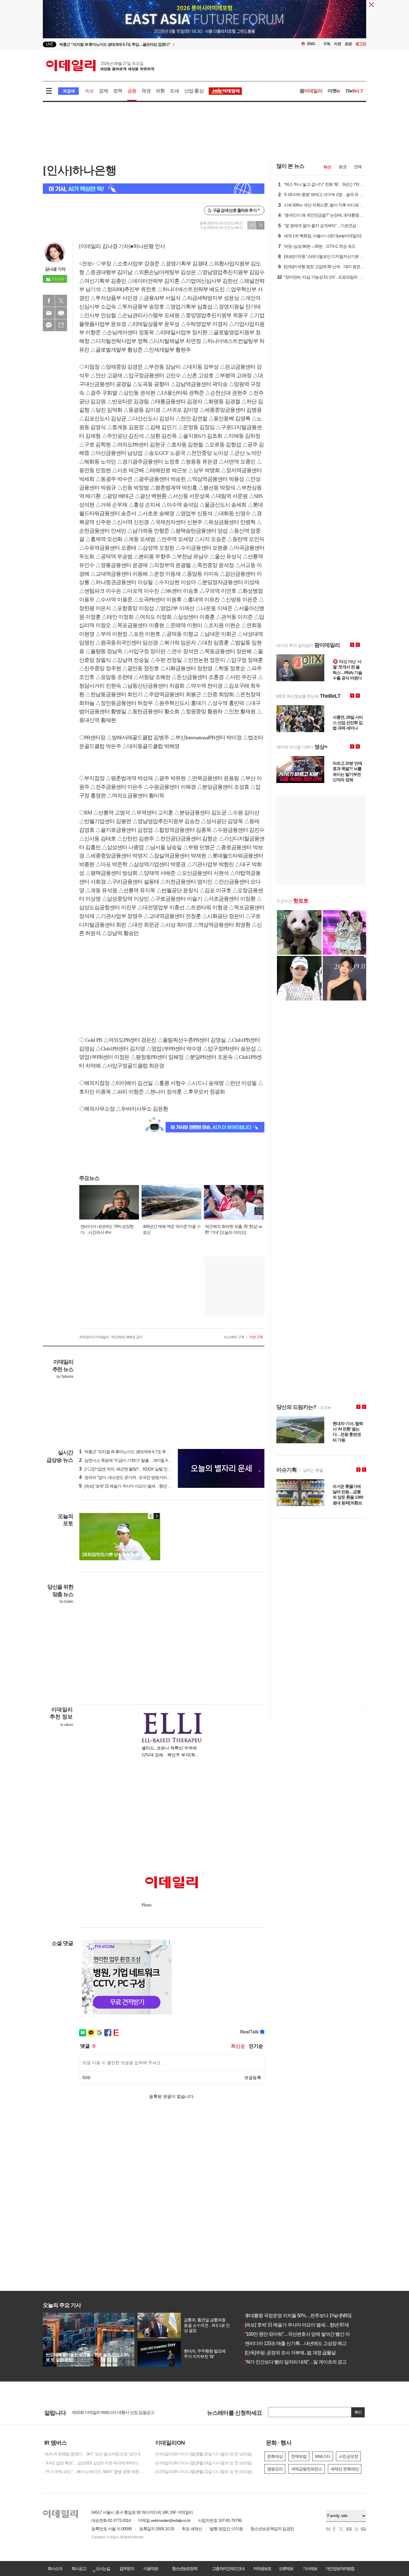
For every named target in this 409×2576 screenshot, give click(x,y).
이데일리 (100, 66)
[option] (156, 45)
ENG (311, 44)
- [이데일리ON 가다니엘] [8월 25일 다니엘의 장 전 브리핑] (203, 2454)
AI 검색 (68, 91)
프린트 (61, 313)
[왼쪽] (151, 1516)
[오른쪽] (157, 1516)
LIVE (50, 44)
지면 (337, 44)
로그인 (361, 44)
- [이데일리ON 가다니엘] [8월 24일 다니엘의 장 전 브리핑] (203, 2463)
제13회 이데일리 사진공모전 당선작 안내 (107, 2413)
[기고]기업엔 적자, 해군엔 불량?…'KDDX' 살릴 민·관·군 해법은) (135, 1469)
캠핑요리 (275, 2469)
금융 (132, 91)
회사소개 (55, 2569)
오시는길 (103, 2569)
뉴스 (327, 167)
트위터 (61, 301)
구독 (327, 44)
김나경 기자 (55, 269)
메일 (49, 313)
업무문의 (127, 2569)
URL (61, 325)
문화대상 (275, 2456)
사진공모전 (348, 2456)
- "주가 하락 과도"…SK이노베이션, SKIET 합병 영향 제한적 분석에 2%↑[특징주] (94, 2472)
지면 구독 (256, 1337)
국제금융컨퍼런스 (307, 2469)
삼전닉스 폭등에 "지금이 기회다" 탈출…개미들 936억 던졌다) (134, 1460)
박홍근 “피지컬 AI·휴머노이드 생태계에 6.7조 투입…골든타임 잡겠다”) (142, 1452)
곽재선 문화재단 (345, 2469)
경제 (103, 91)
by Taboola (65, 1377)
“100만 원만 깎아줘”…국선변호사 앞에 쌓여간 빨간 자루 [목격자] (305, 2334)
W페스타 (323, 2456)
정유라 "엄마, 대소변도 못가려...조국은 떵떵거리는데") (128, 1477)
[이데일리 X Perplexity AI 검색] (154, 189)
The (354, 91)
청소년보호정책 (184, 2569)
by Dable (66, 1602)
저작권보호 (262, 2569)
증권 (343, 167)
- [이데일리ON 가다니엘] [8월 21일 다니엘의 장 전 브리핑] (203, 2472)
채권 (146, 91)
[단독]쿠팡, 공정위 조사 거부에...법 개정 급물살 (288, 2353)
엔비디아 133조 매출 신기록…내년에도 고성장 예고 (293, 2343)
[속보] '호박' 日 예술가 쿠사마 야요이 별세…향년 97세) (128, 1486)
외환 (160, 91)
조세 (174, 91)
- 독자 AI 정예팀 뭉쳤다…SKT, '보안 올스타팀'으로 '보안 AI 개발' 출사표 (94, 2454)
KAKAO (49, 325)
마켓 (334, 91)
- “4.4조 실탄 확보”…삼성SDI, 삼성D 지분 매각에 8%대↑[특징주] (94, 2463)
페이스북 (49, 301)
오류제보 (286, 2569)
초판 (348, 44)
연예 (358, 167)
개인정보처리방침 (340, 2569)
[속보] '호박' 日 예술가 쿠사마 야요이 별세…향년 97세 (295, 2325)
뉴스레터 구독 (234, 1337)
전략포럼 (299, 2456)
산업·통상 (194, 91)
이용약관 (151, 2569)
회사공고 (79, 2569)
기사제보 (310, 2569)
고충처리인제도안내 (228, 2569)
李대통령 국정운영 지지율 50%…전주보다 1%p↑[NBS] (296, 2316)
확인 (358, 2412)
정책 (118, 91)
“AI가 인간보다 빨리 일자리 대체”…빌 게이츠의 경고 (293, 2362)
